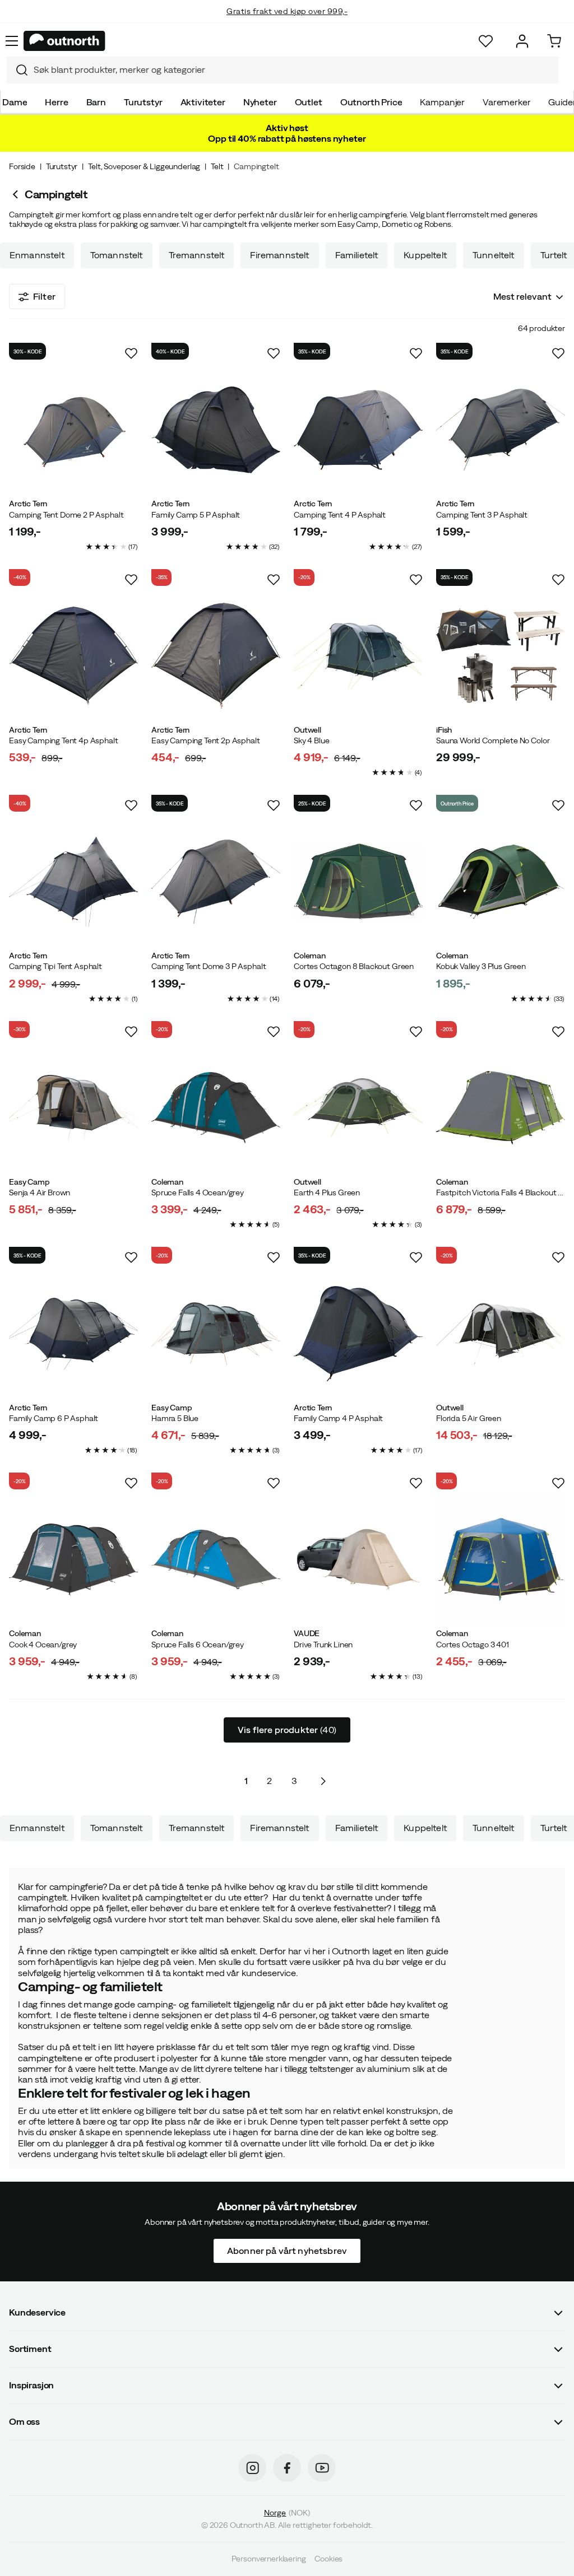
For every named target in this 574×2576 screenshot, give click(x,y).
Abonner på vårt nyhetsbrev (287, 2251)
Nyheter (260, 102)
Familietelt (357, 255)
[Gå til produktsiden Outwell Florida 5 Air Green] (501, 1334)
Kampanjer (442, 102)
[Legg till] (131, 353)
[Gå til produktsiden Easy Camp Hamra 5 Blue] (216, 1334)
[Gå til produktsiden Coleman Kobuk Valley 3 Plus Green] (501, 882)
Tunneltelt (494, 255)
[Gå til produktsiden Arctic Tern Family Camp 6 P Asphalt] (73, 1334)
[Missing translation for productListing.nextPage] (323, 1781)
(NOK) (287, 2513)
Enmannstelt (37, 255)
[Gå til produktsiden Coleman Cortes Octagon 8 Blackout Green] (358, 882)
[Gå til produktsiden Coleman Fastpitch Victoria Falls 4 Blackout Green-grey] (501, 1108)
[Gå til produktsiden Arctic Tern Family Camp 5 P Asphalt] (216, 430)
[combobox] (283, 70)
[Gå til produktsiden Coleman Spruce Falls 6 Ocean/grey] (216, 1559)
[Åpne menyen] (12, 41)
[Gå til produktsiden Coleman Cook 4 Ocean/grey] (73, 1559)
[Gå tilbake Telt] (17, 194)
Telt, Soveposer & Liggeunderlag (144, 166)
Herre (56, 102)
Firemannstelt (279, 255)
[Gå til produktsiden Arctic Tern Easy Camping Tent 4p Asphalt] (73, 656)
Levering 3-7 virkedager (287, 22)
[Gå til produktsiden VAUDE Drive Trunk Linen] (358, 1559)
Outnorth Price (371, 102)
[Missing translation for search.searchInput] (17, 70)
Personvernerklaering (269, 2559)
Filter (44, 296)
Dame (15, 102)
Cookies (328, 2559)
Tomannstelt (117, 255)
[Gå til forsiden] (64, 41)
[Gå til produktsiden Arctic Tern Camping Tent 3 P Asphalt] (501, 430)
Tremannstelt (197, 255)
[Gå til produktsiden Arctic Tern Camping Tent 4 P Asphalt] (358, 430)
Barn (96, 102)
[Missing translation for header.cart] (554, 41)
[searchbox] (293, 70)
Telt (217, 166)
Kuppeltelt (425, 255)
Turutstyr (143, 102)
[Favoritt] (486, 41)
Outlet (309, 102)
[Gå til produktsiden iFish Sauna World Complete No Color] (501, 656)
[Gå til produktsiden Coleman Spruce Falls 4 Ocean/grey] (216, 1108)
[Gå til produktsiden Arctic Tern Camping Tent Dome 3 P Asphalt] (216, 882)
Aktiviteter (203, 102)
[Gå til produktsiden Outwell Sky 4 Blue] (358, 656)
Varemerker (506, 102)
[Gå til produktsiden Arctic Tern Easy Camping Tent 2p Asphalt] (216, 656)
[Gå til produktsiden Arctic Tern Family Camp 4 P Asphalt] (358, 1334)
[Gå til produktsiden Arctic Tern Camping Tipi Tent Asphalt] (73, 882)
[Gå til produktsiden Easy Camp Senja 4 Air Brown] (73, 1108)
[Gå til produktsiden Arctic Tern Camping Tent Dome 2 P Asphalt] (73, 430)
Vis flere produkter (287, 1730)
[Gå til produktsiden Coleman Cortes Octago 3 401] (501, 1559)
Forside (22, 166)
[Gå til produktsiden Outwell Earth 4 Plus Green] (358, 1108)
